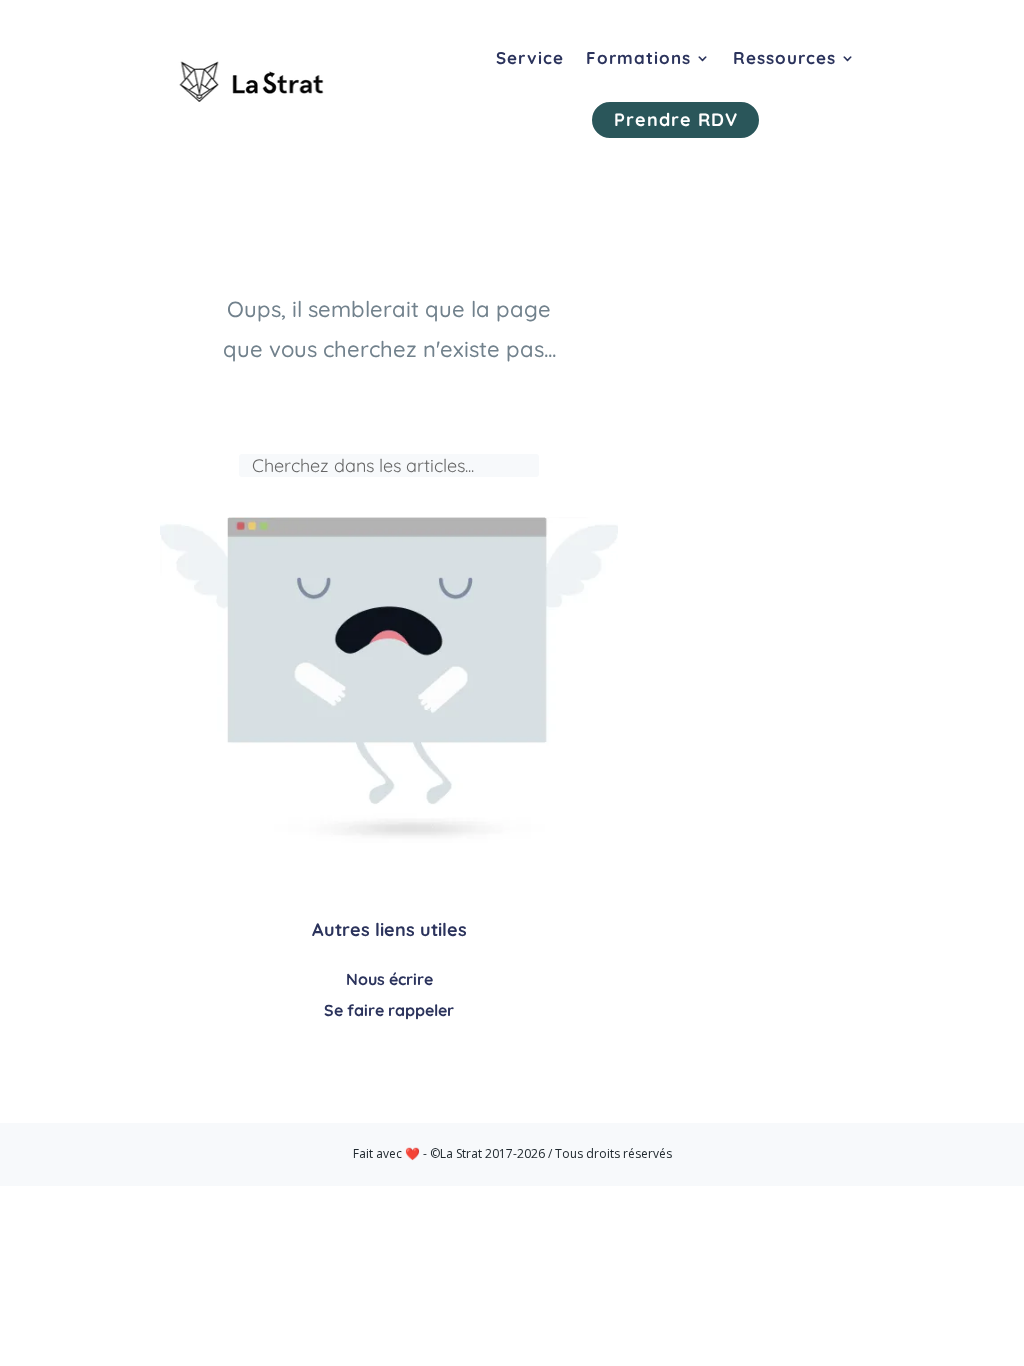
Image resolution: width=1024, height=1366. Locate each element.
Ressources (784, 57)
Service (530, 57)
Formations (638, 57)
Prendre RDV (676, 119)
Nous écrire (389, 979)
